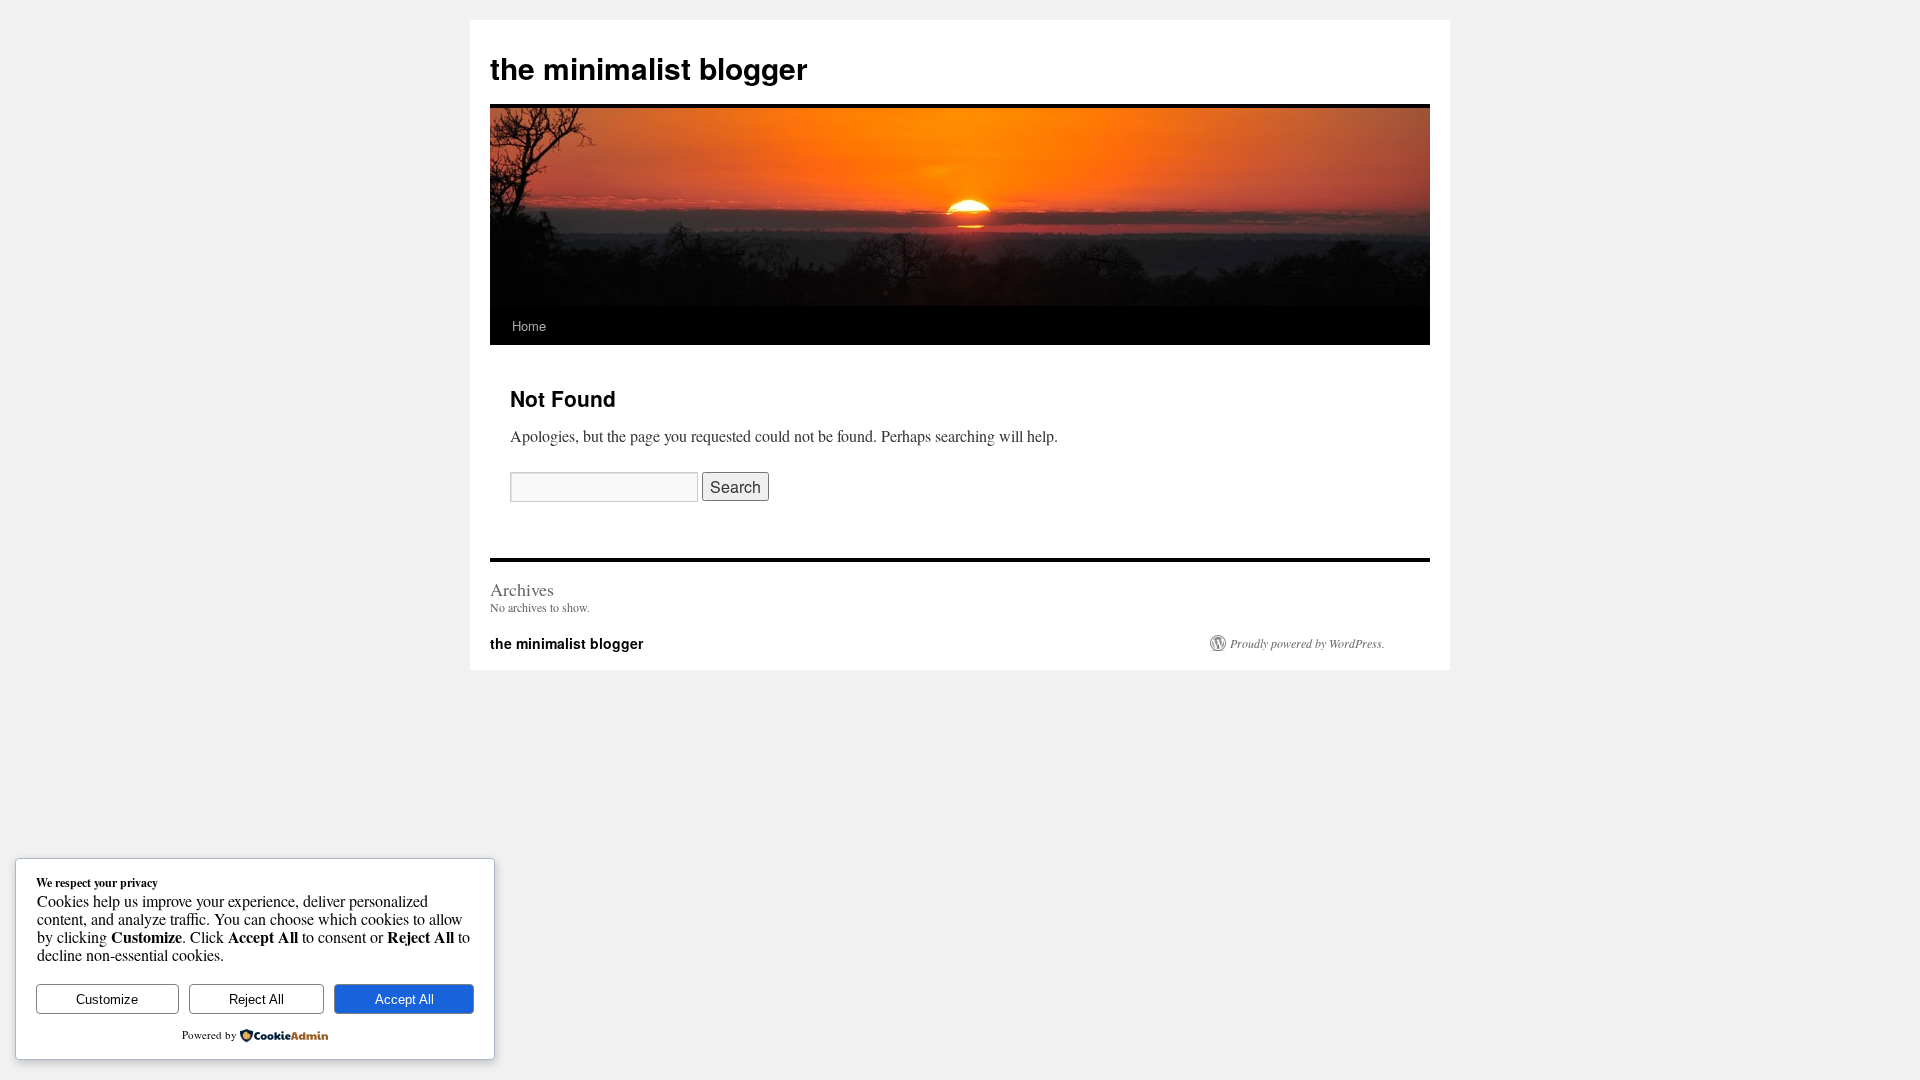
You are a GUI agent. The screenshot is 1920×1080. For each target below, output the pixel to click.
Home (529, 325)
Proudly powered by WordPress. (1307, 643)
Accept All (404, 999)
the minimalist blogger (649, 67)
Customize (107, 999)
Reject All (256, 999)
